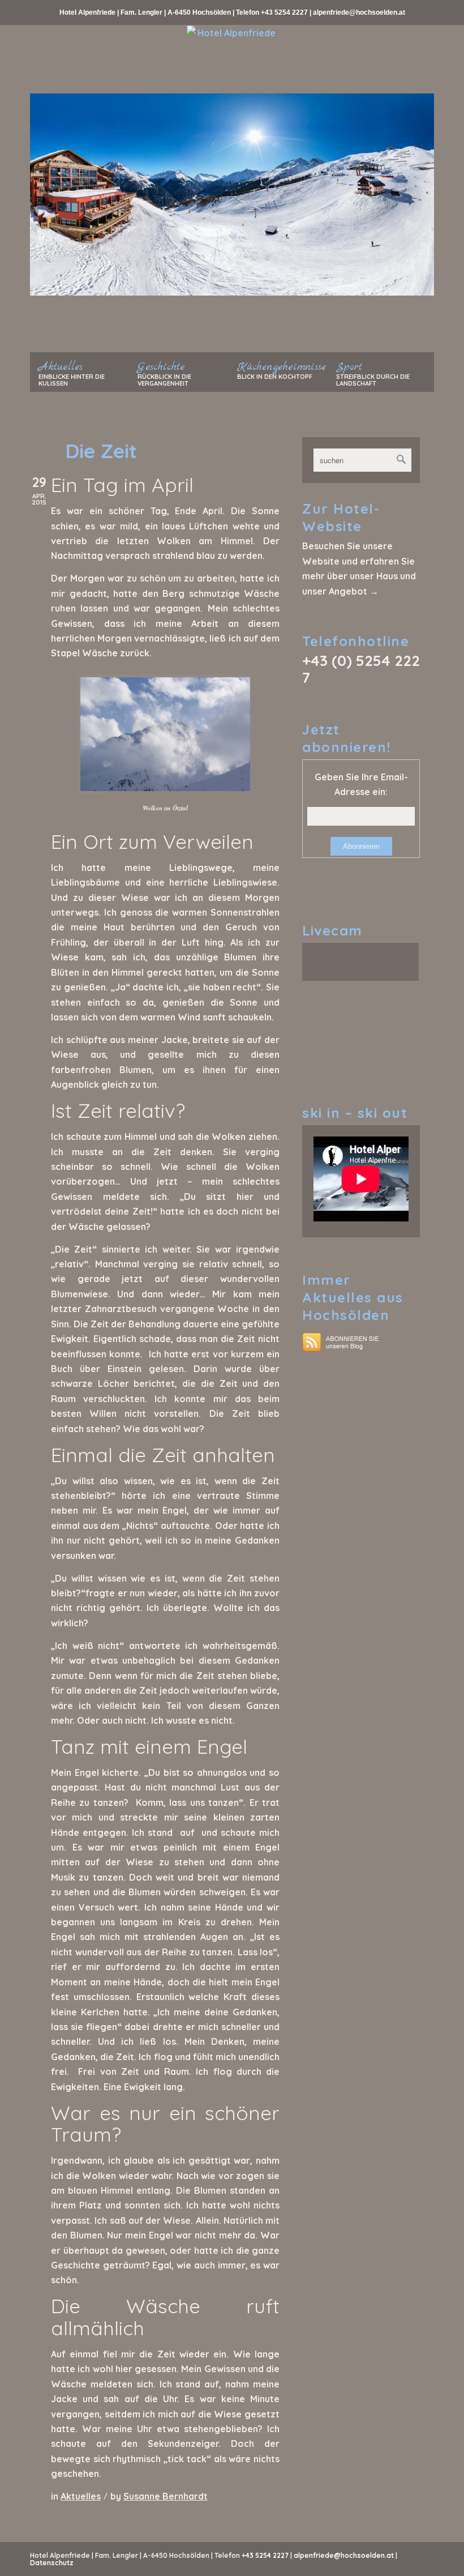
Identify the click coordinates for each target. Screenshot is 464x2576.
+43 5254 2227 (284, 12)
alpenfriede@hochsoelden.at (359, 12)
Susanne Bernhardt (166, 2496)
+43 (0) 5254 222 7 (361, 669)
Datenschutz (52, 2563)
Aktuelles (81, 2496)
